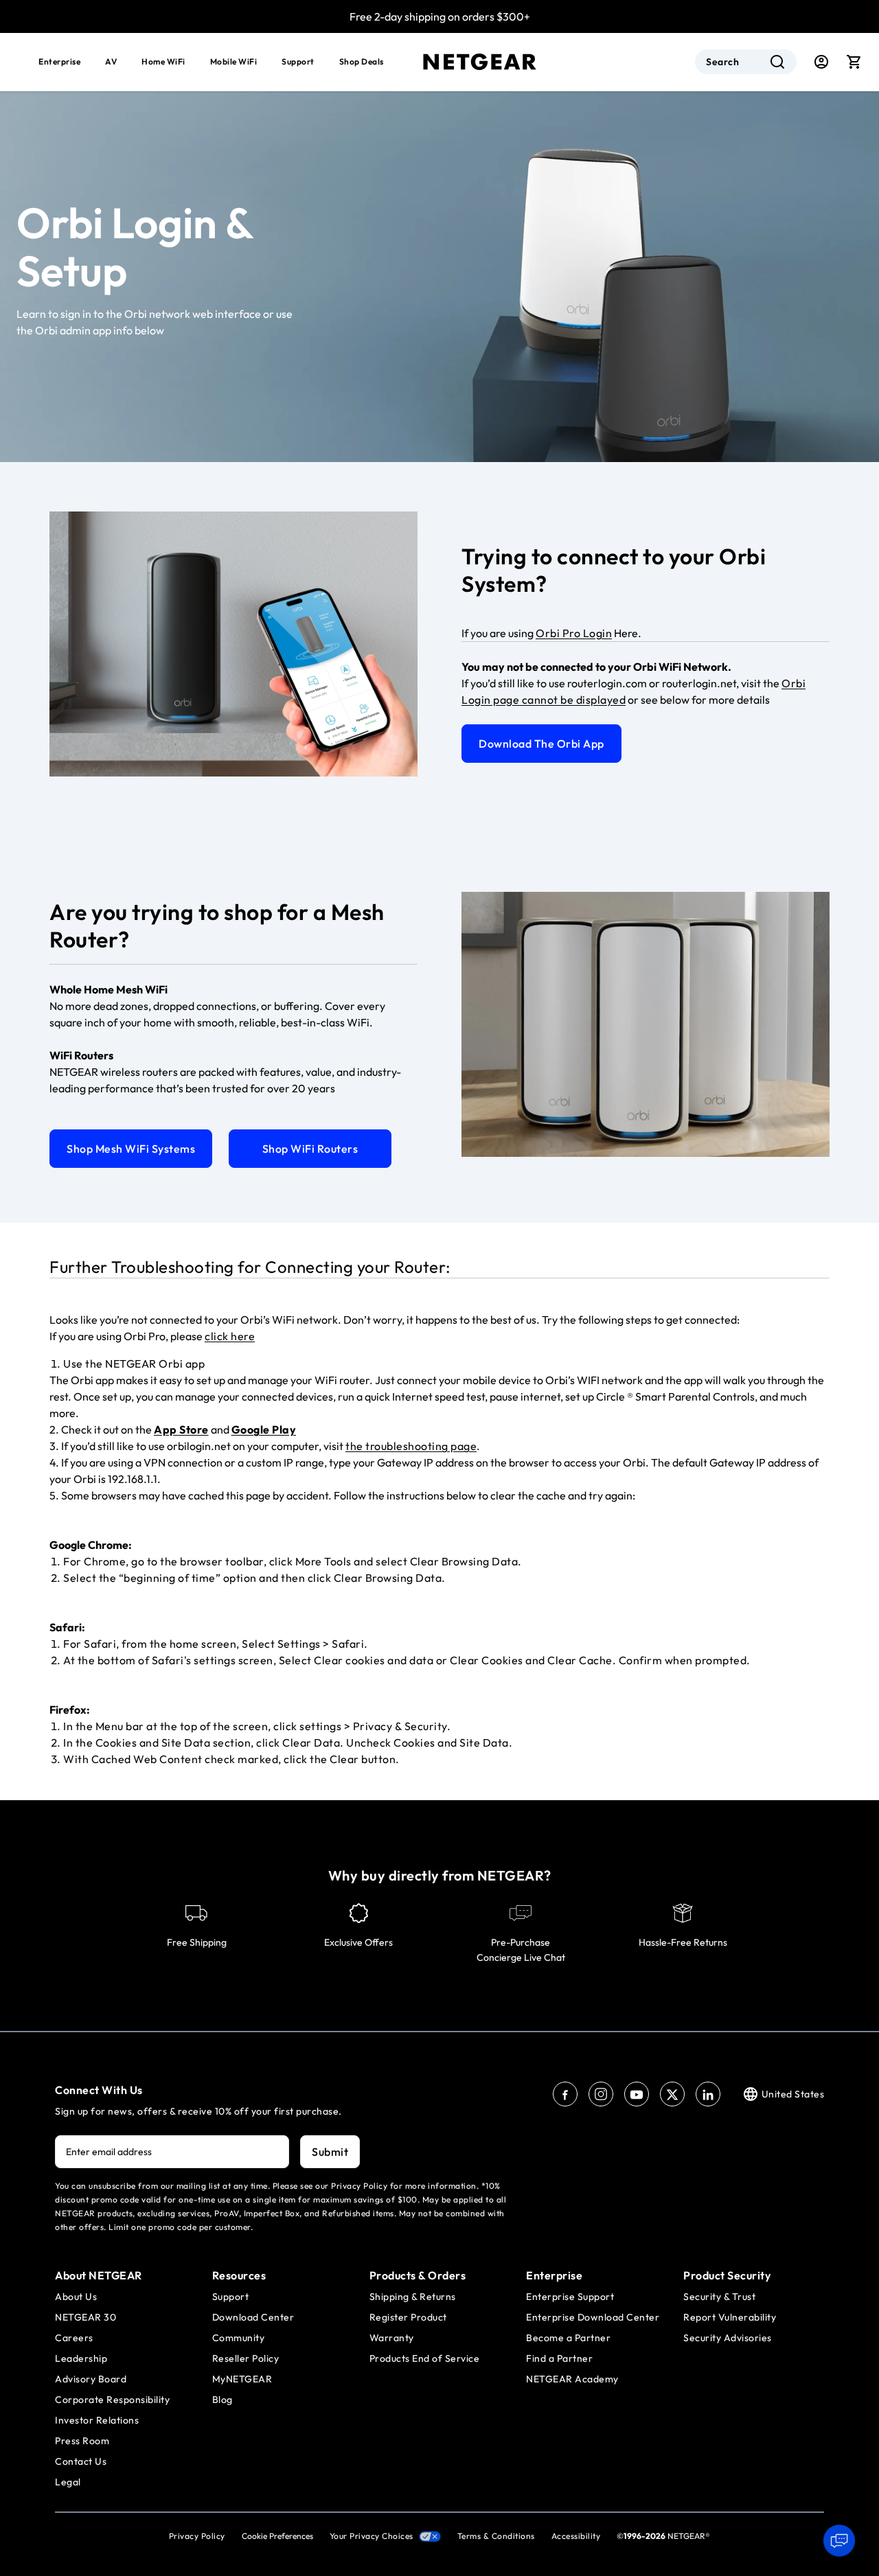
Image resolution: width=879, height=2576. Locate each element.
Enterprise (59, 61)
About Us (76, 2297)
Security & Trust (719, 2297)
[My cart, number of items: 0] (854, 62)
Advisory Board (91, 2379)
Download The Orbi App (541, 744)
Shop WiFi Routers (310, 1149)
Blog (222, 2400)
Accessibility (576, 2536)
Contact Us (81, 2461)
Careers (74, 2338)
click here (230, 1336)
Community (239, 2338)
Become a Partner (568, 2338)
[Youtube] (637, 2094)
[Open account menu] (821, 62)
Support (298, 61)
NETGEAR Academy (572, 2379)
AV (111, 61)
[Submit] (777, 62)
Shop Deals (362, 61)
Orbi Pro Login (574, 633)
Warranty (392, 2338)
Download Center (253, 2317)
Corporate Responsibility (112, 2400)
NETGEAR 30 (85, 2317)
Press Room (82, 2441)
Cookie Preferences (277, 2536)
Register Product (408, 2317)
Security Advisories (728, 2338)
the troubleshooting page (411, 1446)
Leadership (81, 2358)
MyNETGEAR (242, 2379)
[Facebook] (565, 2094)
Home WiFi (163, 61)
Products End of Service (425, 2358)
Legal (68, 2482)
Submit (330, 2152)
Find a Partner (559, 2358)
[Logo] (480, 62)
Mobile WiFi (234, 61)
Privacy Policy (197, 2536)
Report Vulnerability (730, 2317)
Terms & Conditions (496, 2536)
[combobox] (746, 62)
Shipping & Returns (413, 2297)
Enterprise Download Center (593, 2317)
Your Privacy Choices (372, 2536)
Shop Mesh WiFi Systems (131, 1149)
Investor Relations (97, 2420)
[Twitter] (672, 2094)
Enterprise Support (570, 2297)
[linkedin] (708, 2094)
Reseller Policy (246, 2358)
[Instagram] (601, 2094)
